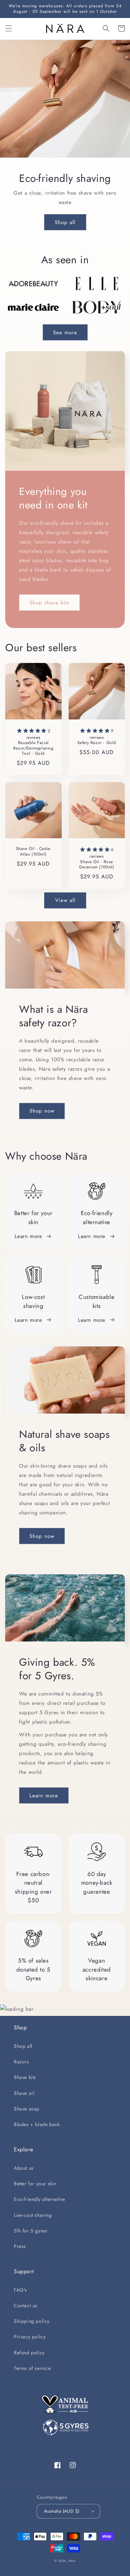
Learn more (28, 1236)
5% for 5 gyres (31, 2231)
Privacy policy (30, 2337)
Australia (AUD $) (62, 2511)
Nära (72, 2561)
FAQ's (20, 2290)
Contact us (26, 2305)
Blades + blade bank (37, 2124)
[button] (9, 28)
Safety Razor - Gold (97, 736)
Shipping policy (32, 2321)
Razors (21, 2062)
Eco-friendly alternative (39, 2199)
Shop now (42, 1111)
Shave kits (25, 2077)
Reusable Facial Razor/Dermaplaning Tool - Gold (33, 742)
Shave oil (24, 2093)
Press (20, 2246)
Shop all (65, 222)
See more (65, 333)
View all (65, 900)
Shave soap (27, 2109)
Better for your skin (35, 2184)
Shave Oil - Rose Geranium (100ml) (97, 858)
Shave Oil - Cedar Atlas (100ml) (33, 852)
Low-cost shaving (33, 2215)
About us (24, 2168)
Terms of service (32, 2368)
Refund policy (29, 2353)
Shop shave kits (49, 603)
